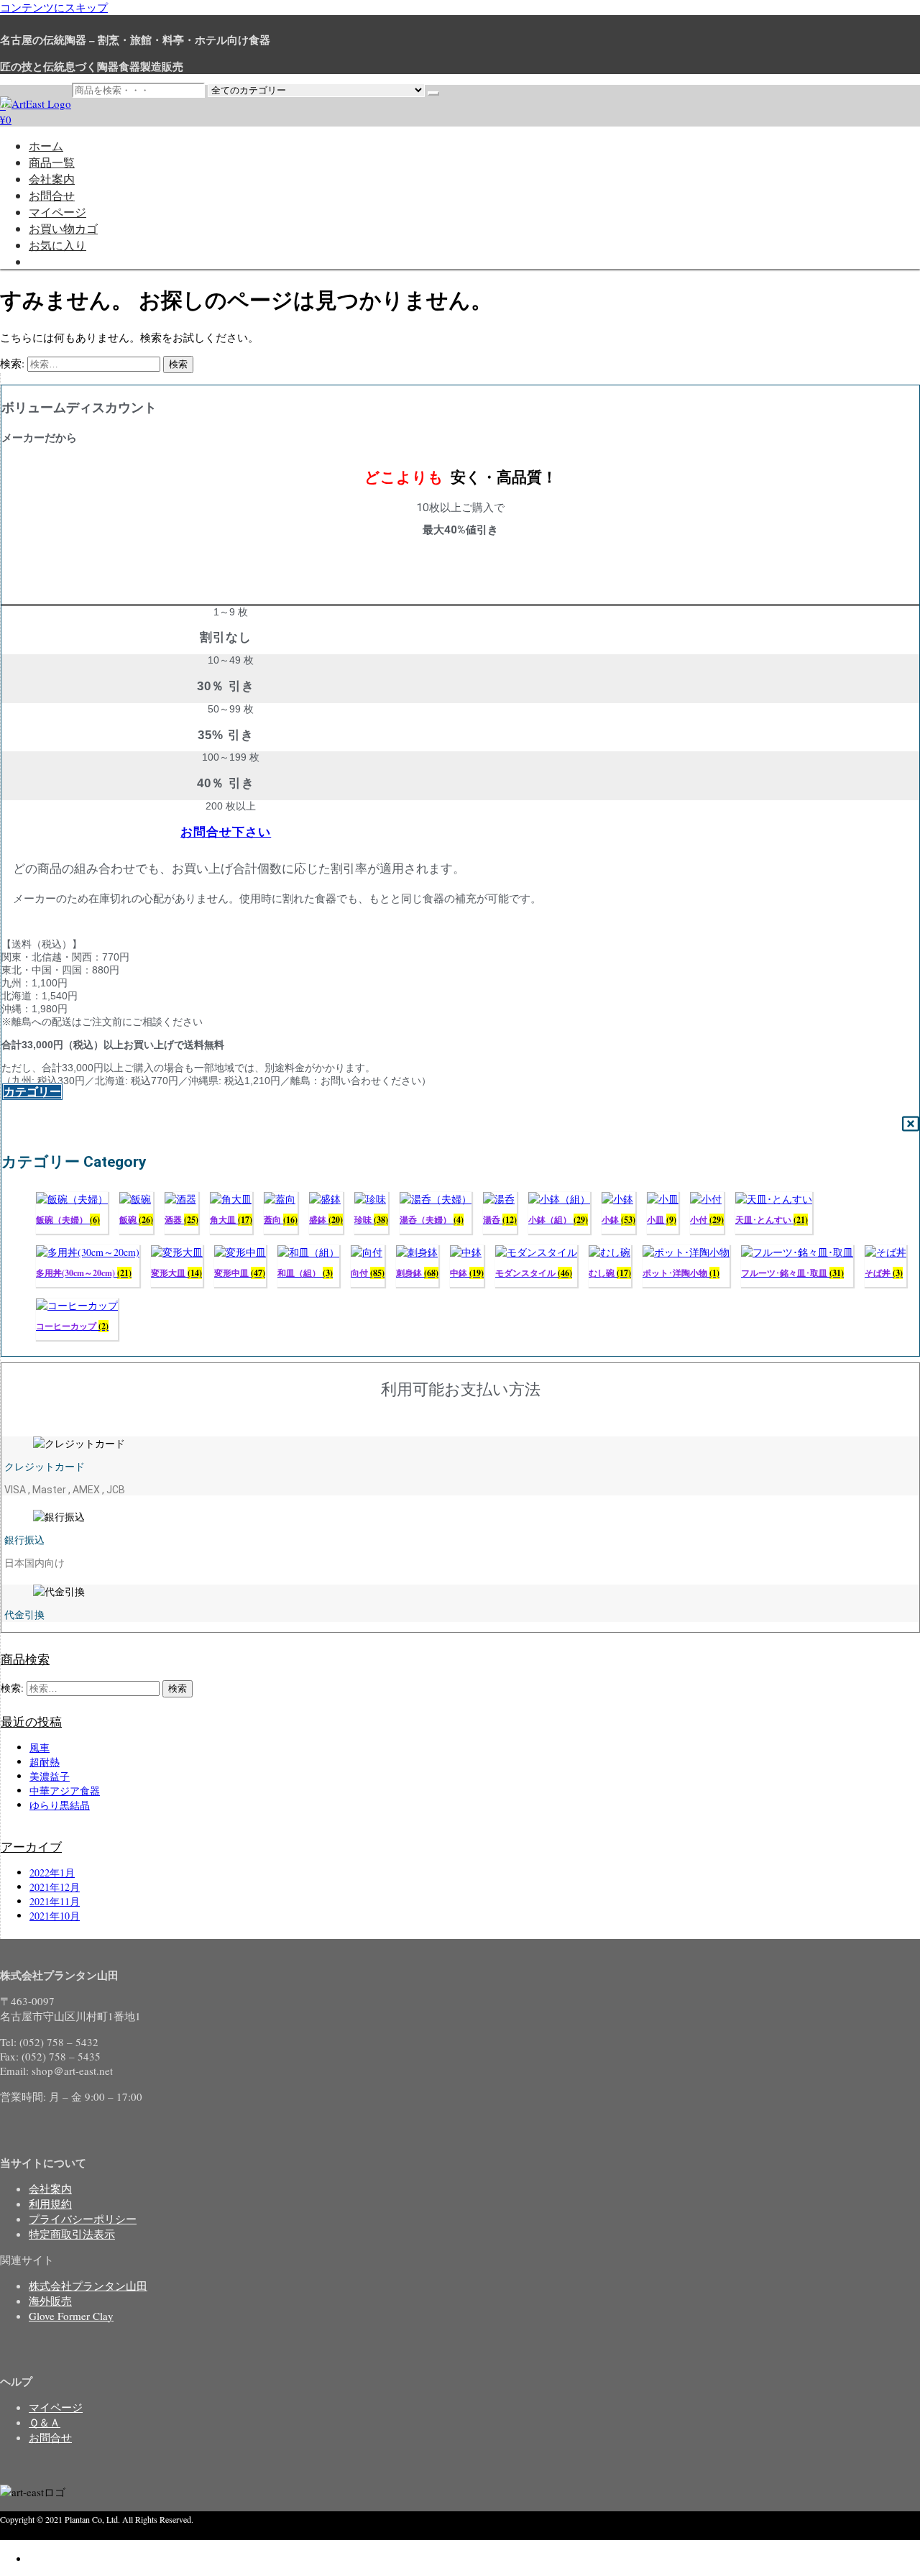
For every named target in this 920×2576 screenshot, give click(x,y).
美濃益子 (50, 1776)
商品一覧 (52, 162)
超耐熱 (45, 1762)
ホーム (46, 146)
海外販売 (50, 2301)
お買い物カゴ (63, 228)
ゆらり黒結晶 (60, 1805)
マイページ (57, 212)
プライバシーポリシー (83, 2219)
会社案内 (52, 179)
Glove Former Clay (71, 2316)
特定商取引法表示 (72, 2234)
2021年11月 (55, 1901)
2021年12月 (55, 1887)
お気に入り (57, 245)
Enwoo (75, 2533)
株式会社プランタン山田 (88, 2286)
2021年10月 (55, 1916)
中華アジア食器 (65, 1791)
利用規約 (50, 2204)
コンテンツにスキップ (54, 7)
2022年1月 (52, 1873)
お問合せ (52, 195)
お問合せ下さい (226, 832)
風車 (40, 1747)
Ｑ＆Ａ (45, 2422)
